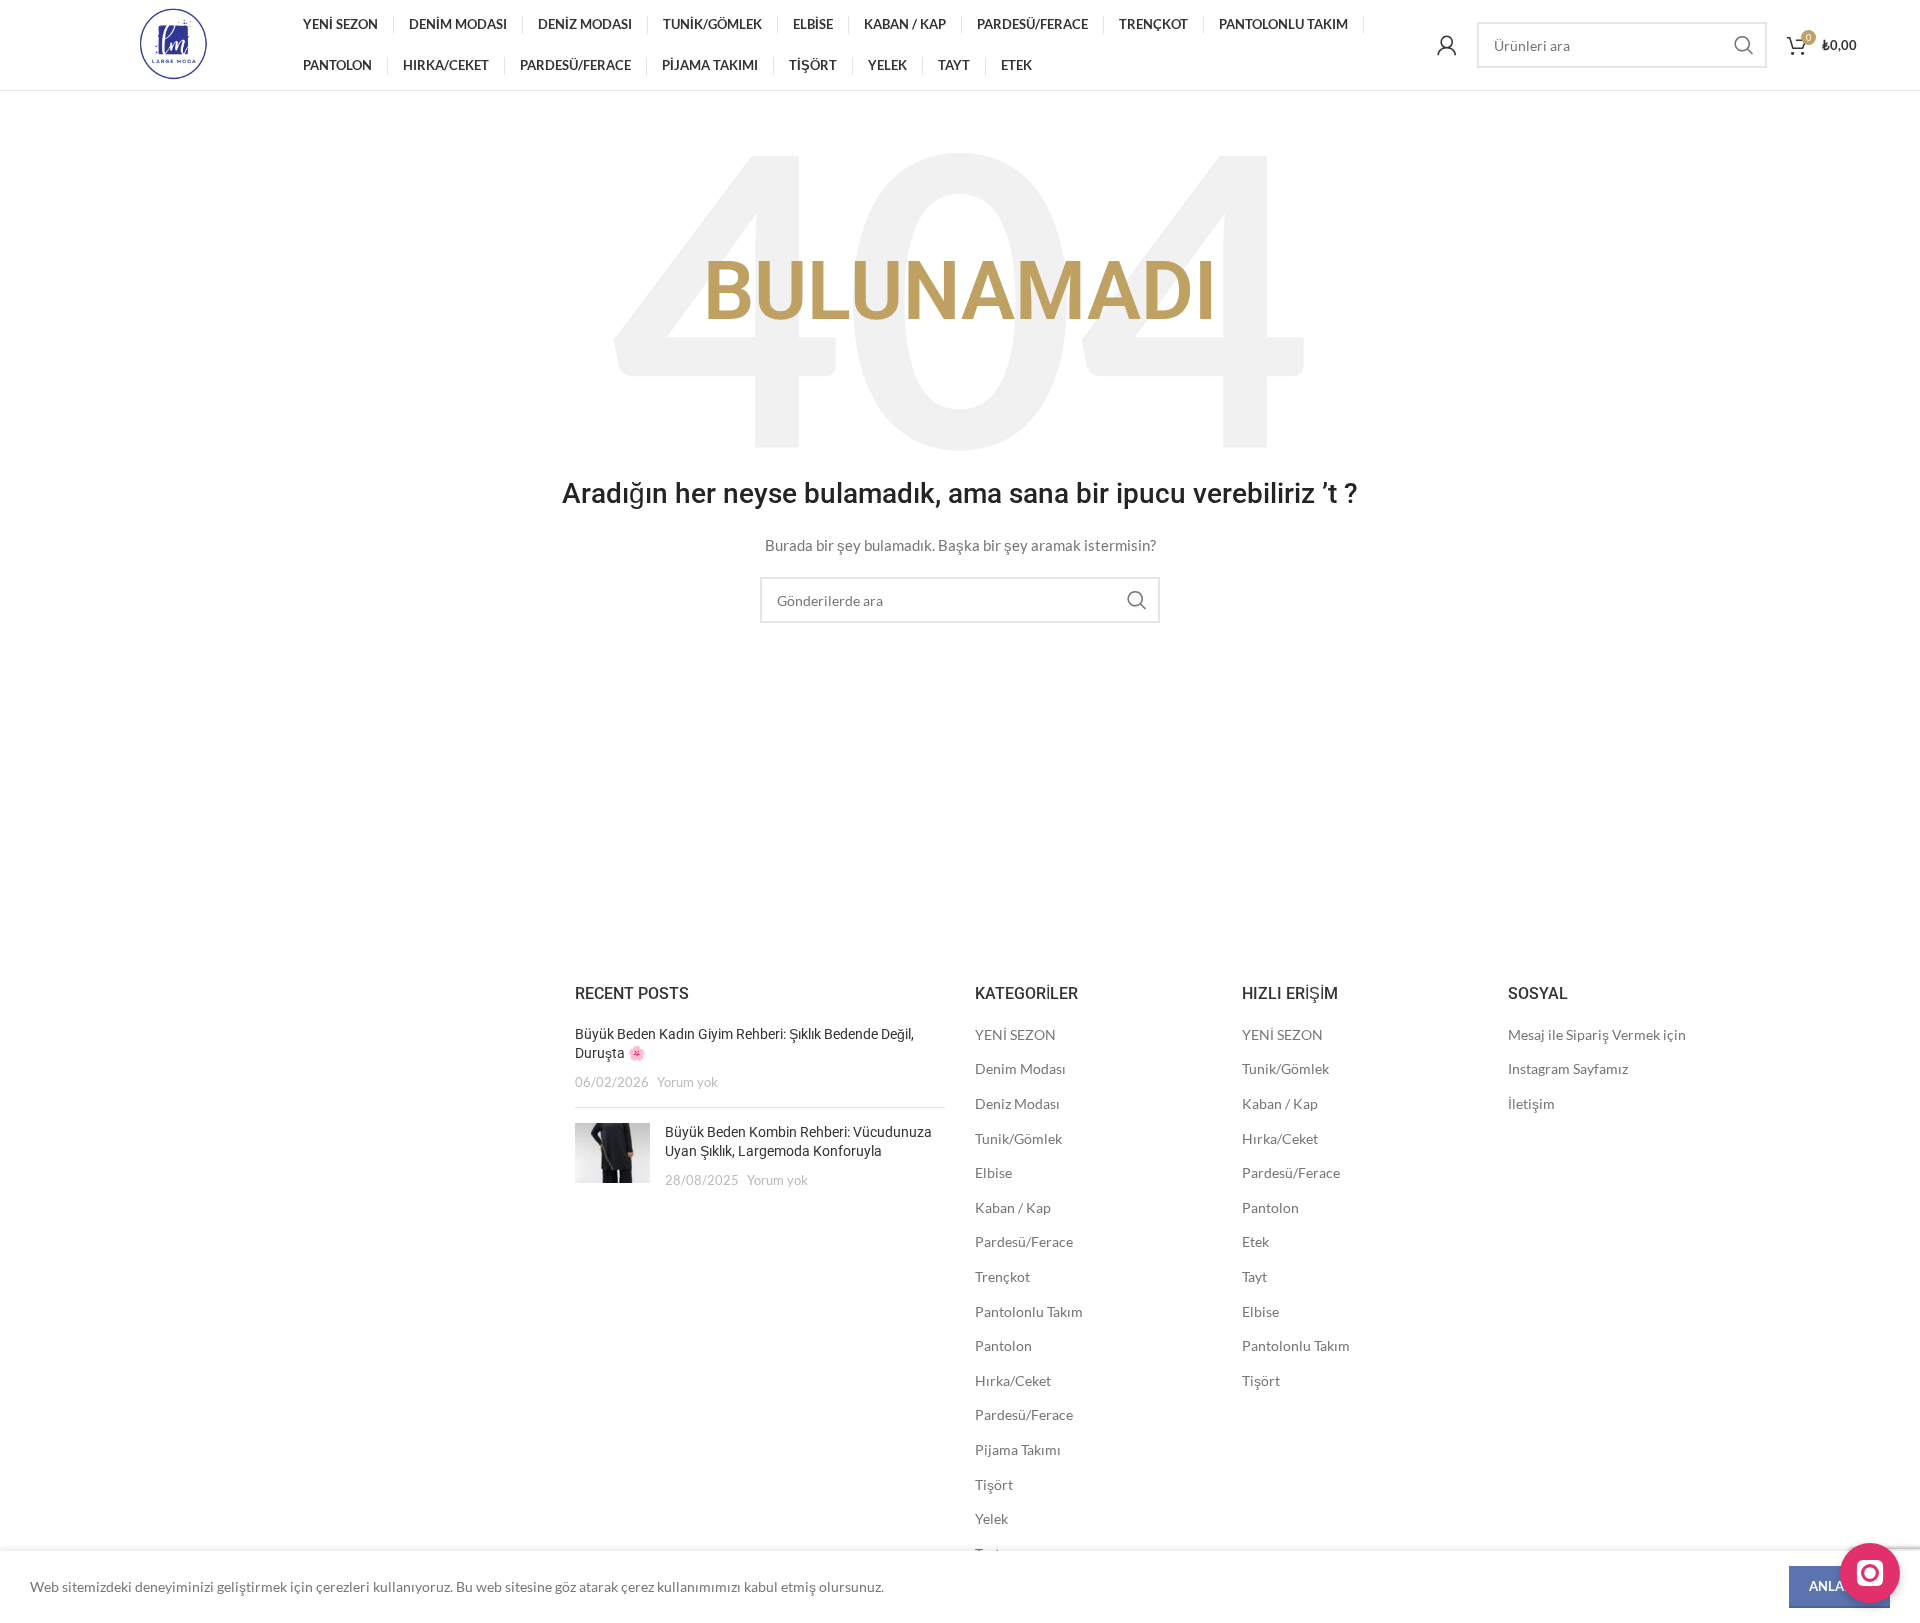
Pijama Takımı (1018, 1449)
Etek (1255, 1241)
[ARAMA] (1744, 45)
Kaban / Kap (1013, 1207)
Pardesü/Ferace (1024, 1241)
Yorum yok (687, 1082)
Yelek (991, 1518)
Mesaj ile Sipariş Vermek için (1597, 1034)
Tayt (1254, 1276)
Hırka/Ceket (1013, 1380)
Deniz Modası (1017, 1103)
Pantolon (1003, 1345)
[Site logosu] (173, 43)
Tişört (994, 1484)
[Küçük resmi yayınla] (612, 1156)
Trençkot (1002, 1276)
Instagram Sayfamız (1568, 1068)
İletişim (1531, 1103)
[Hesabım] (1447, 45)
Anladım (1839, 1586)
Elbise (993, 1172)
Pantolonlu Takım (1029, 1311)
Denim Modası (1020, 1068)
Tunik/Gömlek (1018, 1138)
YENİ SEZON (1015, 1034)
